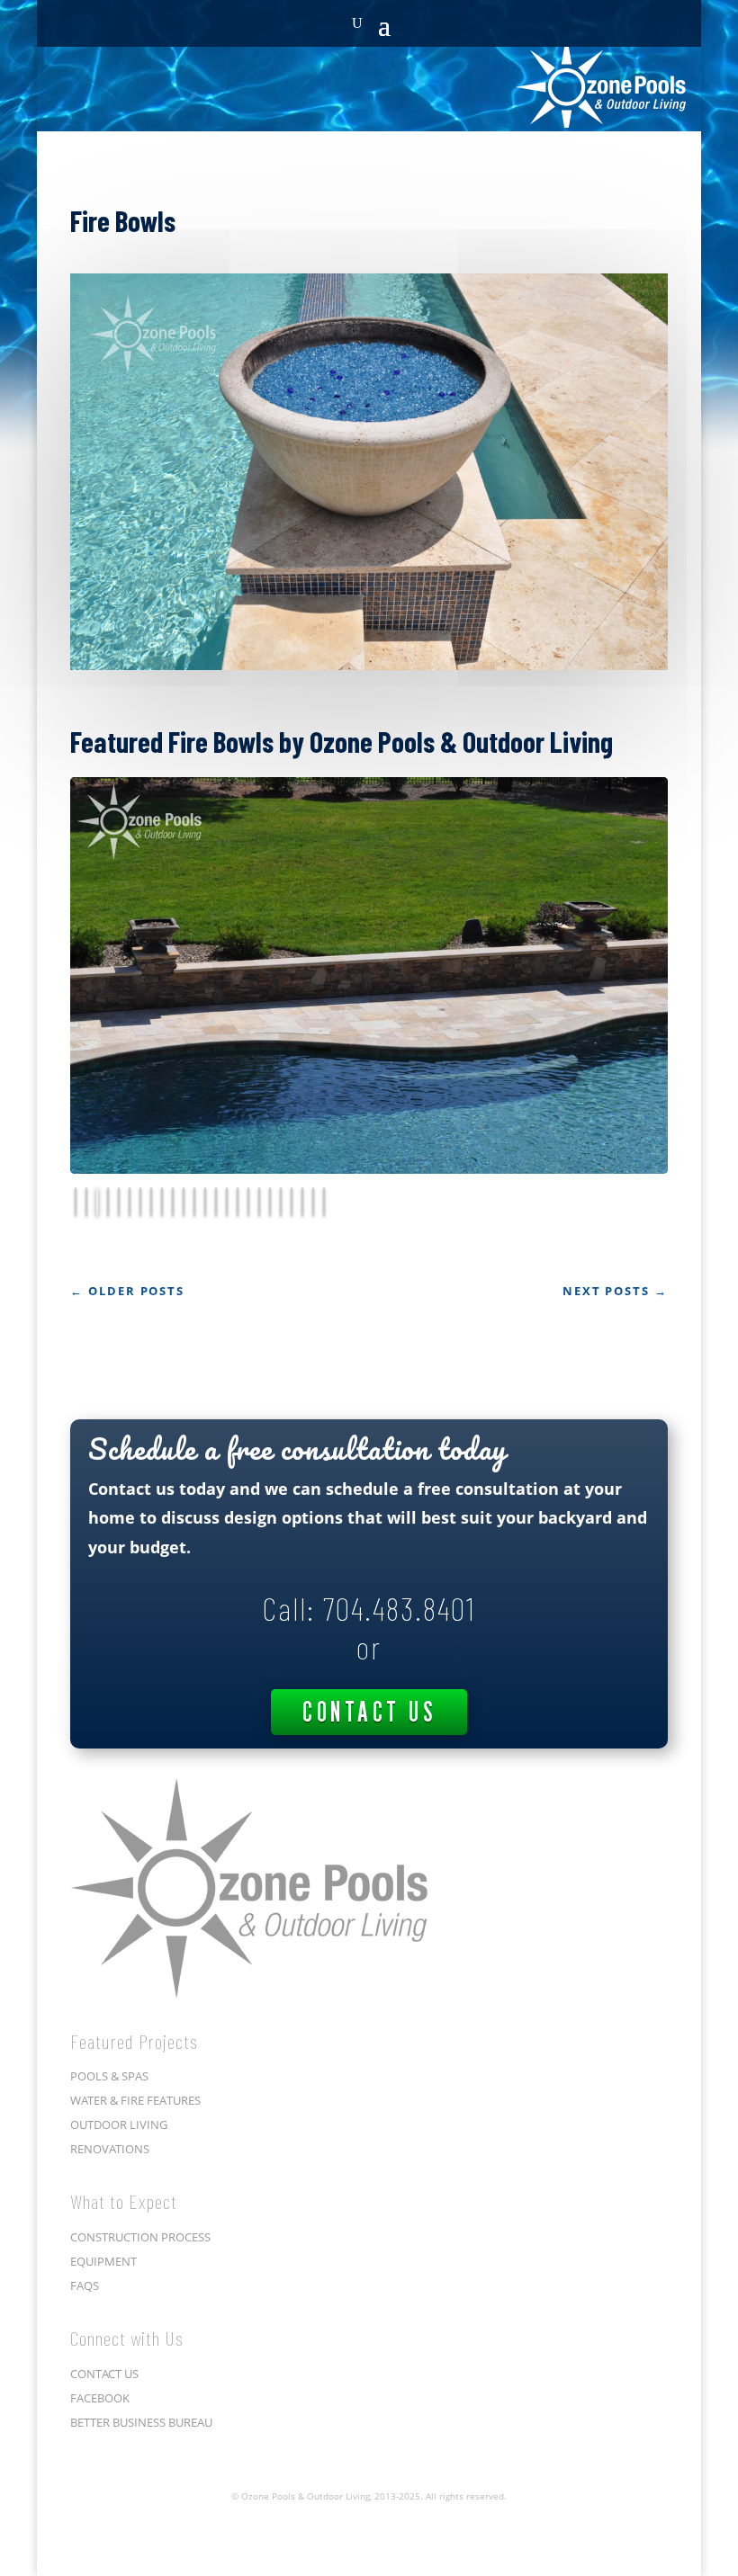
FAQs (85, 2026)
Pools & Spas (109, 1817)
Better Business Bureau (141, 2162)
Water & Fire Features (135, 1841)
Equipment (103, 2001)
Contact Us (369, 1452)
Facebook (100, 2138)
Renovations (110, 1890)
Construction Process (140, 1977)
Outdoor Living (119, 1865)
